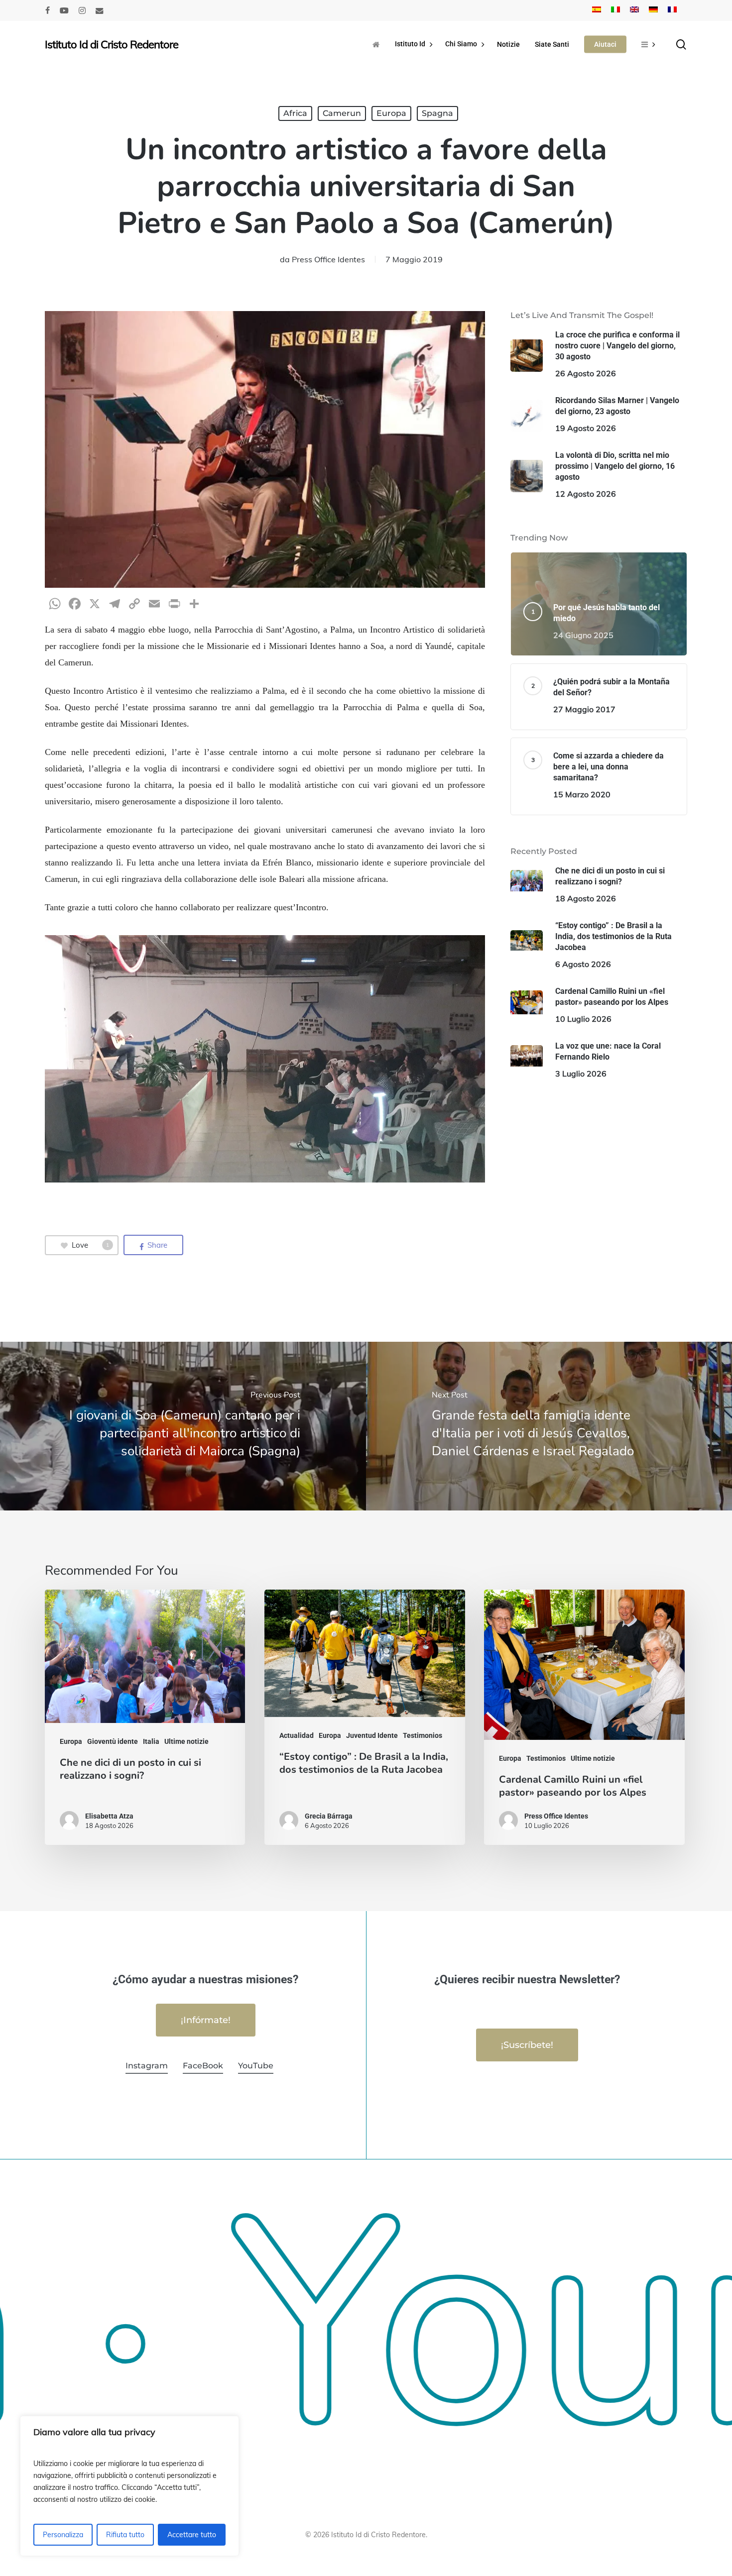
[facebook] (48, 10)
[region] (129, 2486)
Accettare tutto (192, 2535)
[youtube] (64, 10)
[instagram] (82, 10)
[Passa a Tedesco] (653, 10)
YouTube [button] (256, 2066)
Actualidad (297, 1735)
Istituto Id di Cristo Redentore (112, 44)
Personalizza (63, 2535)
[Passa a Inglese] (634, 10)
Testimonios (423, 1735)
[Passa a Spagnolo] (597, 10)
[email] (100, 10)
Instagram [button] (147, 2066)
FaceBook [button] (203, 2066)
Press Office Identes (328, 259)
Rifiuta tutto (125, 2535)
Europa (391, 113)
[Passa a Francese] (672, 10)
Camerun (342, 113)
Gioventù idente (113, 1741)
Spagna (437, 113)
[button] (206, 2020)
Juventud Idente (372, 1735)
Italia (151, 1741)
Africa (295, 113)
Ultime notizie (186, 1741)
